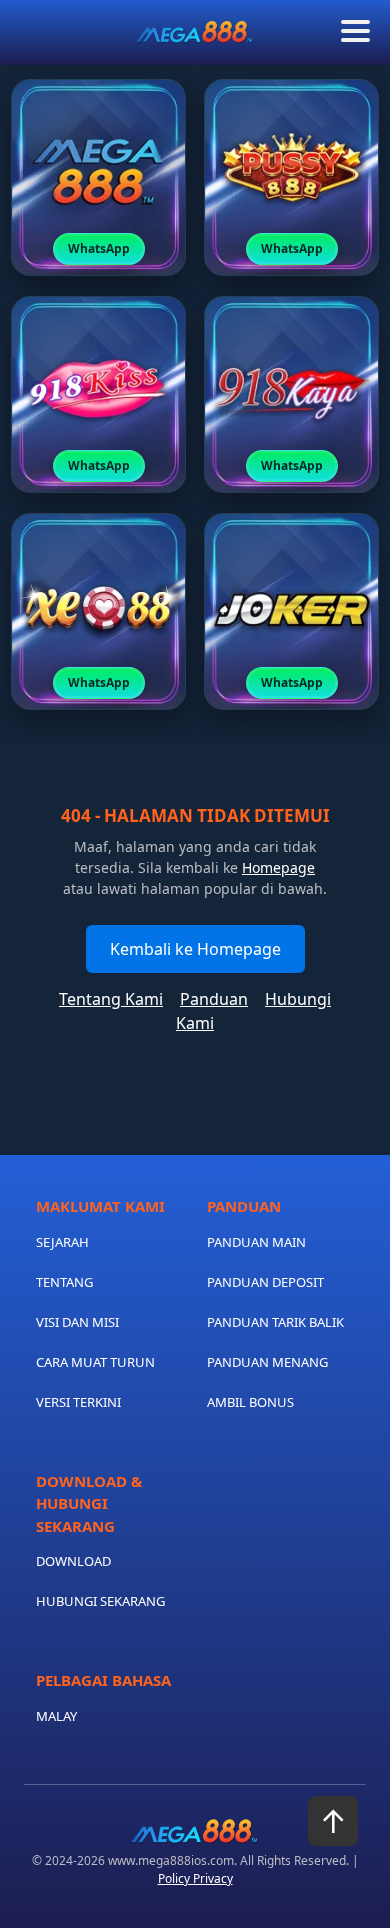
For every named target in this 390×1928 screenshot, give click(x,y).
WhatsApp (99, 248)
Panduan (214, 999)
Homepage (278, 867)
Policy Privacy (195, 1878)
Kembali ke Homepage (195, 949)
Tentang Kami (111, 999)
